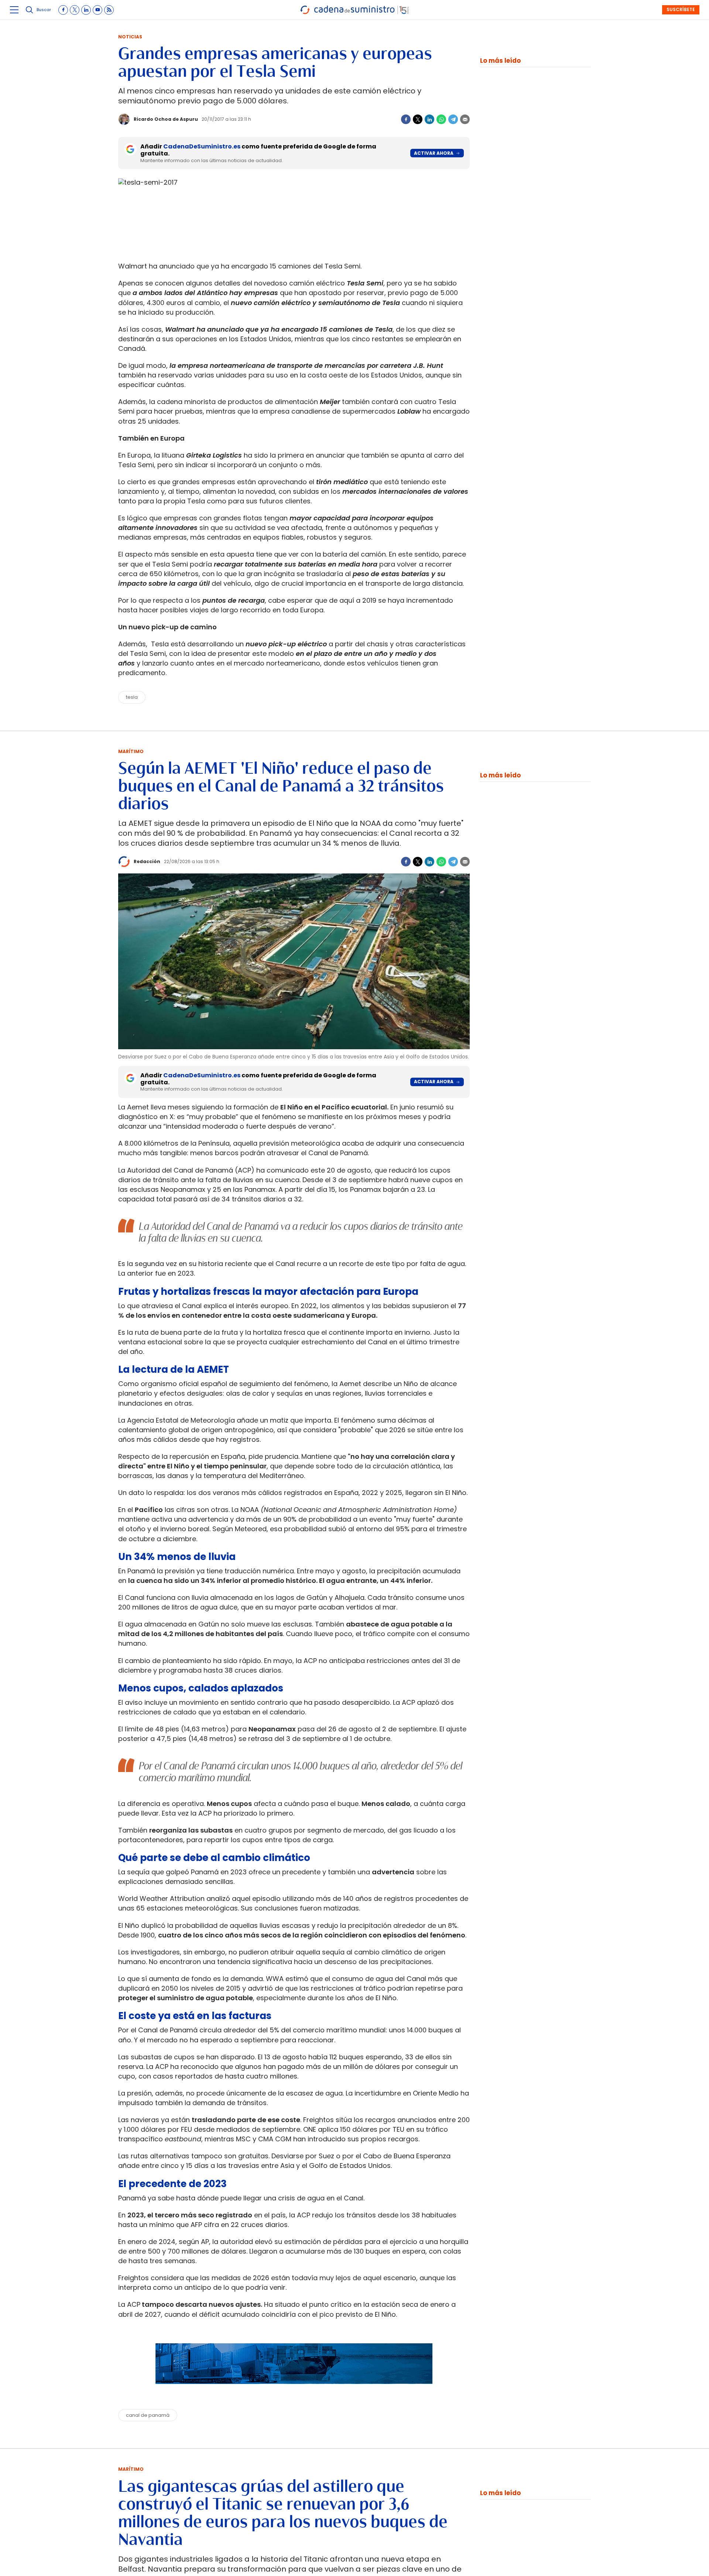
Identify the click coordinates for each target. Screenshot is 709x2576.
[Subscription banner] (294, 2391)
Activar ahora (434, 153)
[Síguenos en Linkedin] (86, 10)
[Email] (465, 119)
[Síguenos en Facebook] (63, 10)
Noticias (130, 37)
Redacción (147, 861)
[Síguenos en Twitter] (75, 10)
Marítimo (131, 751)
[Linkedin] (429, 119)
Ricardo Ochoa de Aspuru (166, 119)
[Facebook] (406, 119)
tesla (132, 697)
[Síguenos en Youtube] (97, 10)
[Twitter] (418, 119)
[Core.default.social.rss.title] (109, 10)
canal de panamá (148, 2415)
